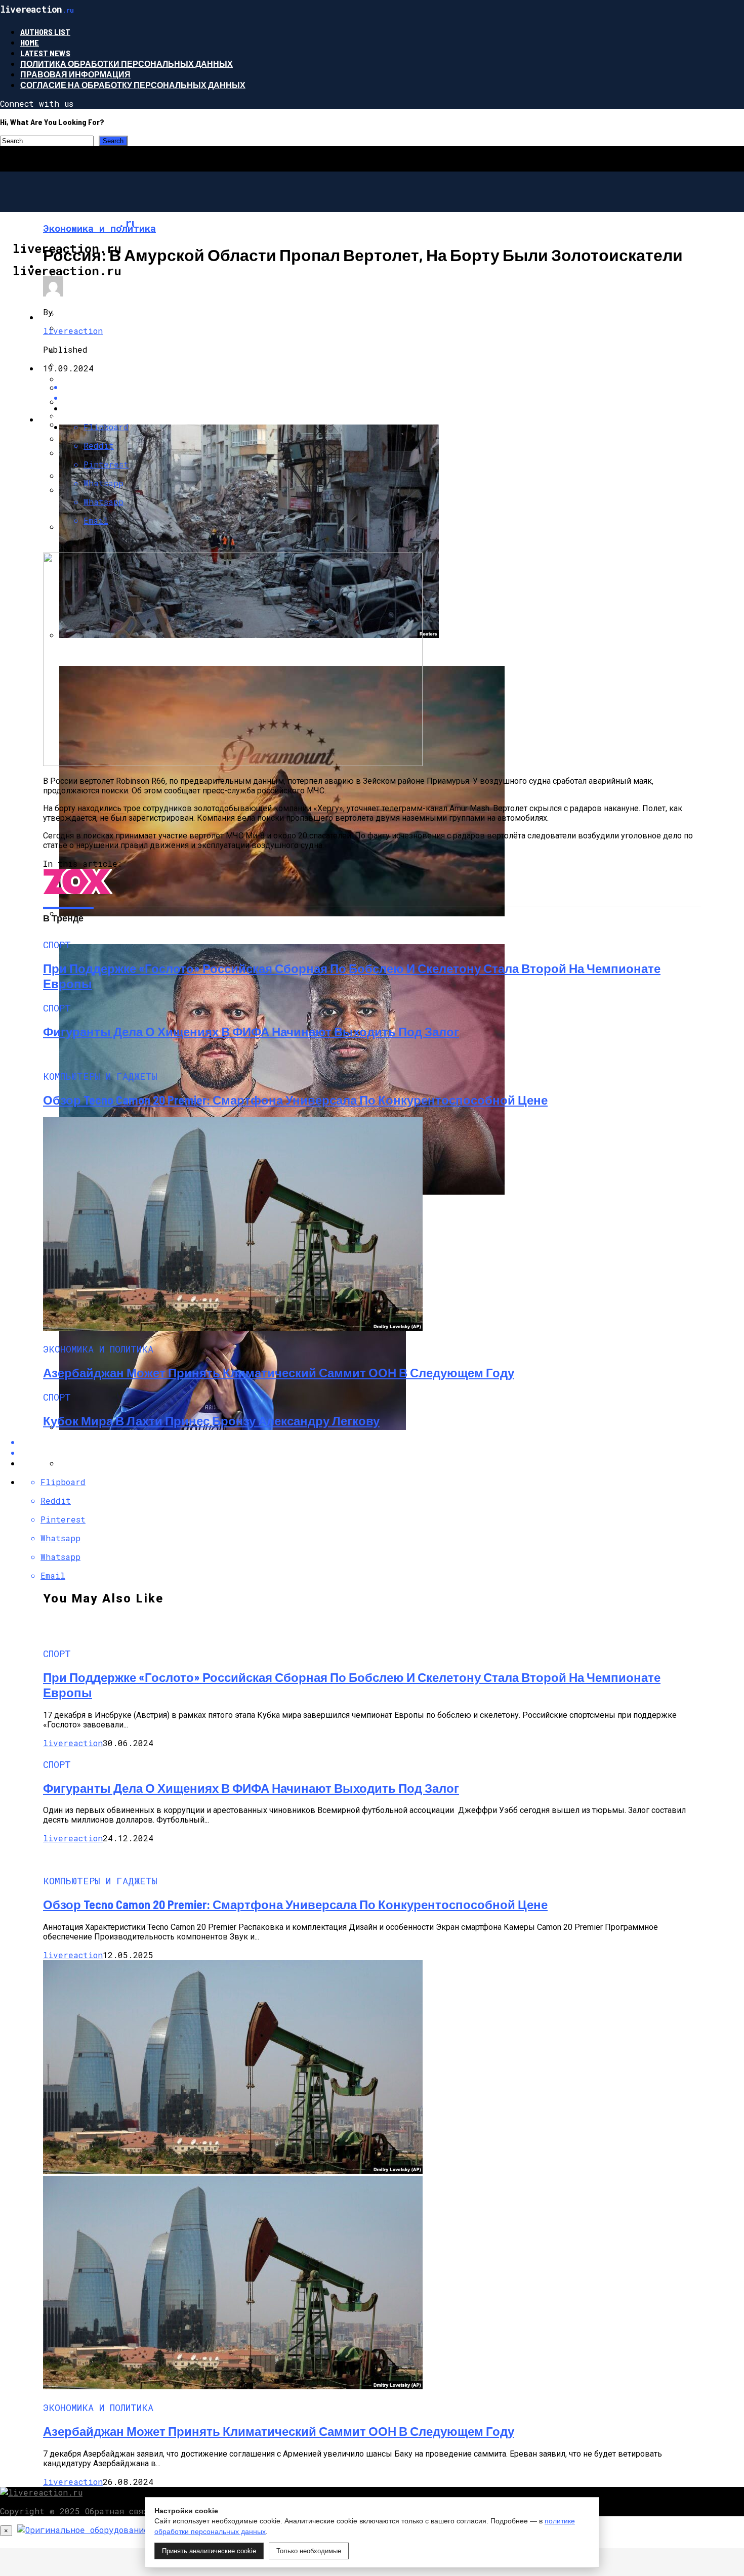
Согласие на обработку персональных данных (133, 85)
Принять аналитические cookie (209, 2551)
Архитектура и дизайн (91, 317)
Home (30, 42)
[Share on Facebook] (382, 387)
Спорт (53, 419)
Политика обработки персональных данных (127, 64)
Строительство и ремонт (98, 266)
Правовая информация (75, 74)
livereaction (73, 331)
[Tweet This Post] (382, 397)
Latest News (45, 53)
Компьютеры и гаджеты (96, 368)
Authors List (45, 32)
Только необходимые (309, 2551)
